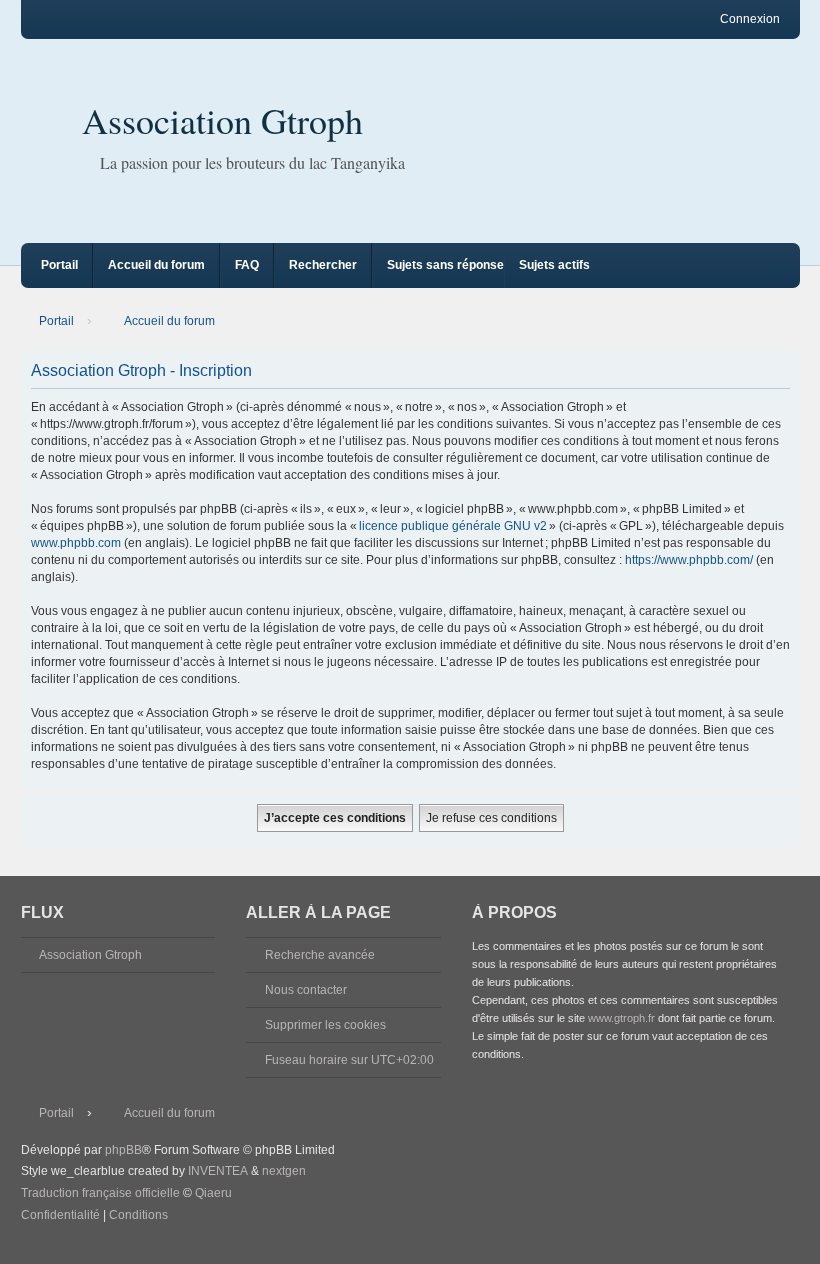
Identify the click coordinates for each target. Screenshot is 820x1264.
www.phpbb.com (76, 543)
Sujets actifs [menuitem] (554, 265)
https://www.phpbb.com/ (689, 560)
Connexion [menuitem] (750, 19)
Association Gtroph (222, 120)
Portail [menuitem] (59, 265)
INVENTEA (218, 1171)
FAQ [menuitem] (247, 265)
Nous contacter (306, 990)
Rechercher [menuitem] (323, 265)
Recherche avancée (320, 955)
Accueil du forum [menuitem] (156, 265)
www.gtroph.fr (621, 1018)
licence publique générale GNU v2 (453, 526)
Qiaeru (213, 1193)
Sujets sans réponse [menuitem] (445, 265)
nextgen (284, 1171)
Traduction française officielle (100, 1193)
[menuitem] (60, 1216)
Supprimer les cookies (325, 1025)
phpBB (123, 1150)
